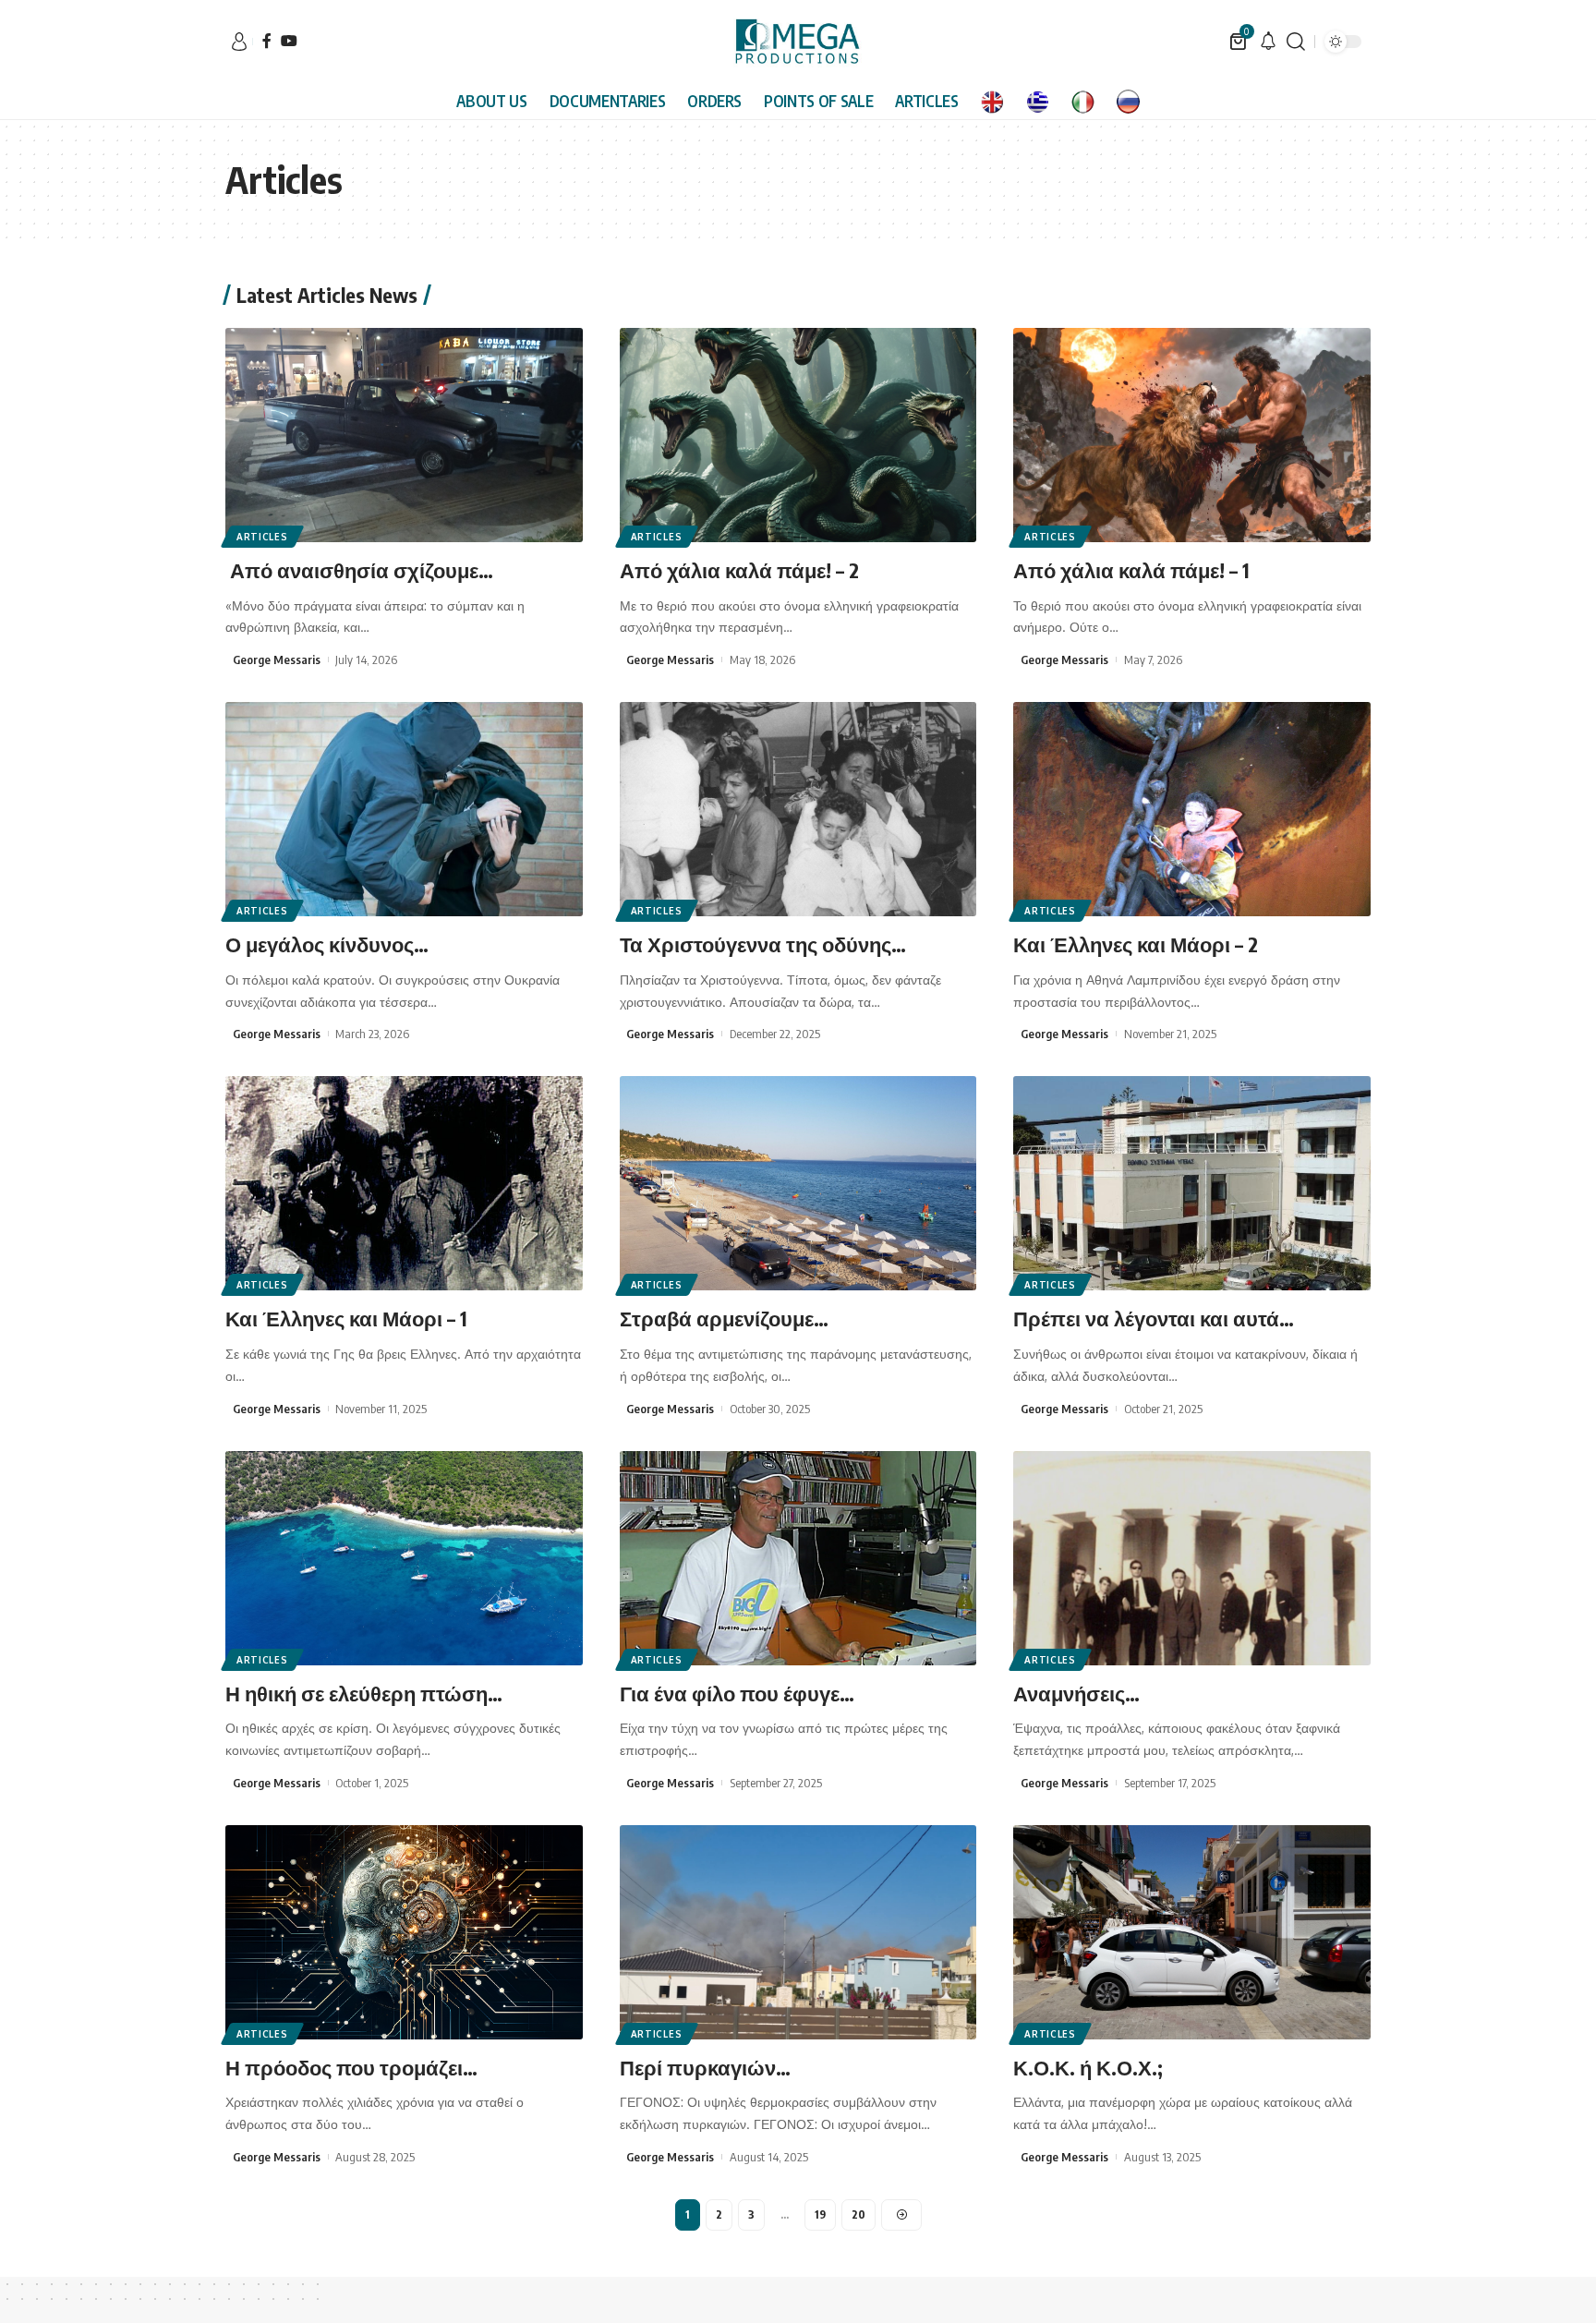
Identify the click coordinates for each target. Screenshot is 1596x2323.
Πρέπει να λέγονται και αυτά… (1156, 1318)
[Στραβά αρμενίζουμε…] (798, 1183)
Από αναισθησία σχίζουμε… (362, 570)
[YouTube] (289, 41)
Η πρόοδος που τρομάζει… (351, 2067)
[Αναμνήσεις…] (1192, 1558)
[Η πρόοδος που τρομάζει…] (404, 1932)
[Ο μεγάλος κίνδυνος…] (404, 809)
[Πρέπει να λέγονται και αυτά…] (1192, 1183)
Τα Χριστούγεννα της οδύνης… (765, 944)
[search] (1296, 42)
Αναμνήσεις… (1079, 1693)
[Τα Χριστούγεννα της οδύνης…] (798, 809)
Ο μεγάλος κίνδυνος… (329, 944)
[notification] (1268, 42)
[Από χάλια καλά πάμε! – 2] (798, 435)
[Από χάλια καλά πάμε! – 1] (1192, 435)
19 (820, 2214)
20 (858, 2214)
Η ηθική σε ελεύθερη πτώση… (366, 1693)
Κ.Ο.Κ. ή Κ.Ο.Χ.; (1088, 2067)
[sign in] (239, 42)
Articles (262, 537)
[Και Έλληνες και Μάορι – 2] (1192, 809)
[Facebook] (267, 41)
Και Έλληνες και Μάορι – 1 (346, 1318)
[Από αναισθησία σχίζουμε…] (404, 435)
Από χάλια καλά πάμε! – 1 (1134, 570)
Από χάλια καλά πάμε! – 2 (742, 570)
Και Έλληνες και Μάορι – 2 (1136, 944)
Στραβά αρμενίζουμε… (726, 1318)
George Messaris (277, 659)
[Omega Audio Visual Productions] (798, 42)
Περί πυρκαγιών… (705, 2067)
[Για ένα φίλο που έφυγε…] (798, 1558)
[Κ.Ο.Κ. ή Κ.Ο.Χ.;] (1192, 1932)
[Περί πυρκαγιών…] (798, 1932)
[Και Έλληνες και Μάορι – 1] (404, 1183)
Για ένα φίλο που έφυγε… (737, 1693)
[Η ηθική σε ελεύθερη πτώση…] (404, 1558)
